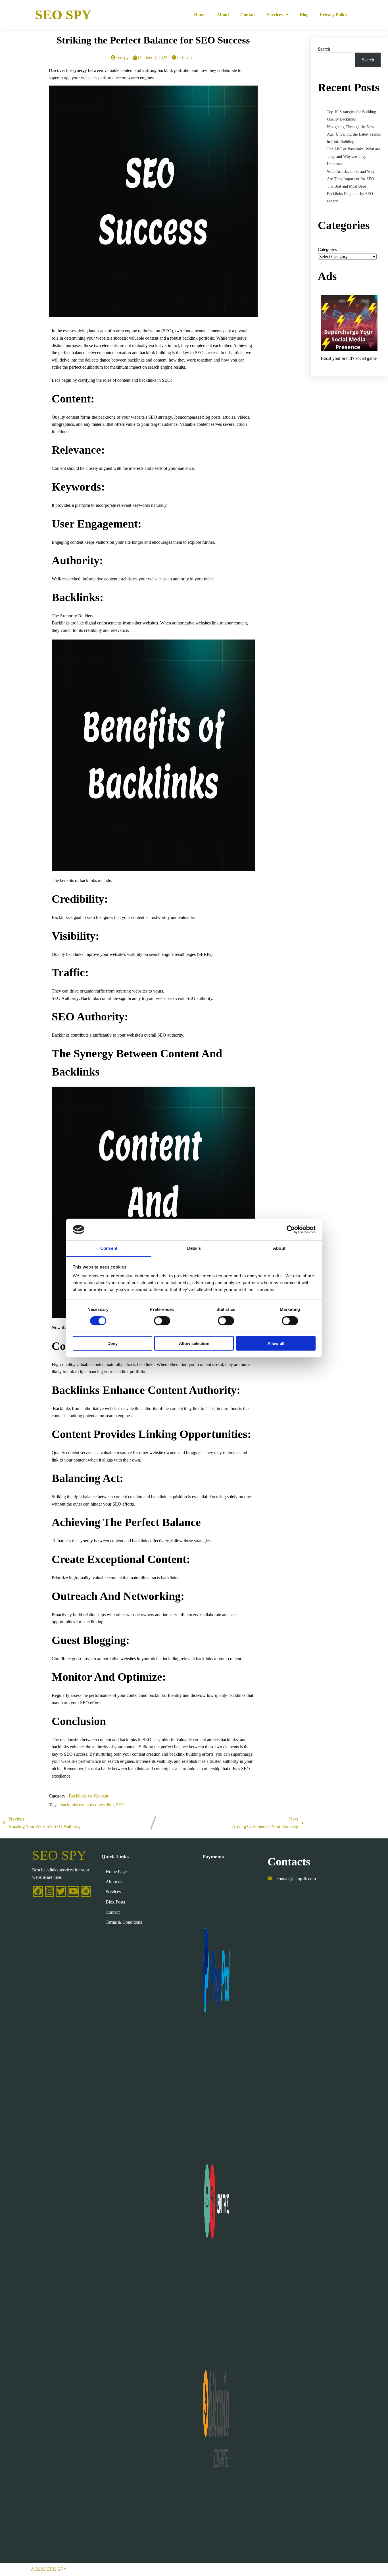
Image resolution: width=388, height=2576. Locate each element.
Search (324, 49)
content (86, 1805)
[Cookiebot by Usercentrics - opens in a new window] (291, 1230)
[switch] (162, 1321)
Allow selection (194, 1343)
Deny (112, 1343)
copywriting (105, 1805)
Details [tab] (194, 1248)
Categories (327, 249)
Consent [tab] (109, 1248)
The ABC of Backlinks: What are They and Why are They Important (353, 156)
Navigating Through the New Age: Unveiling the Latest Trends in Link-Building (354, 134)
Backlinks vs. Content (88, 1796)
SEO (120, 1805)
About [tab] (279, 1248)
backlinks (70, 1805)
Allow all (276, 1343)
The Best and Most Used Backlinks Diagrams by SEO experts (350, 194)
